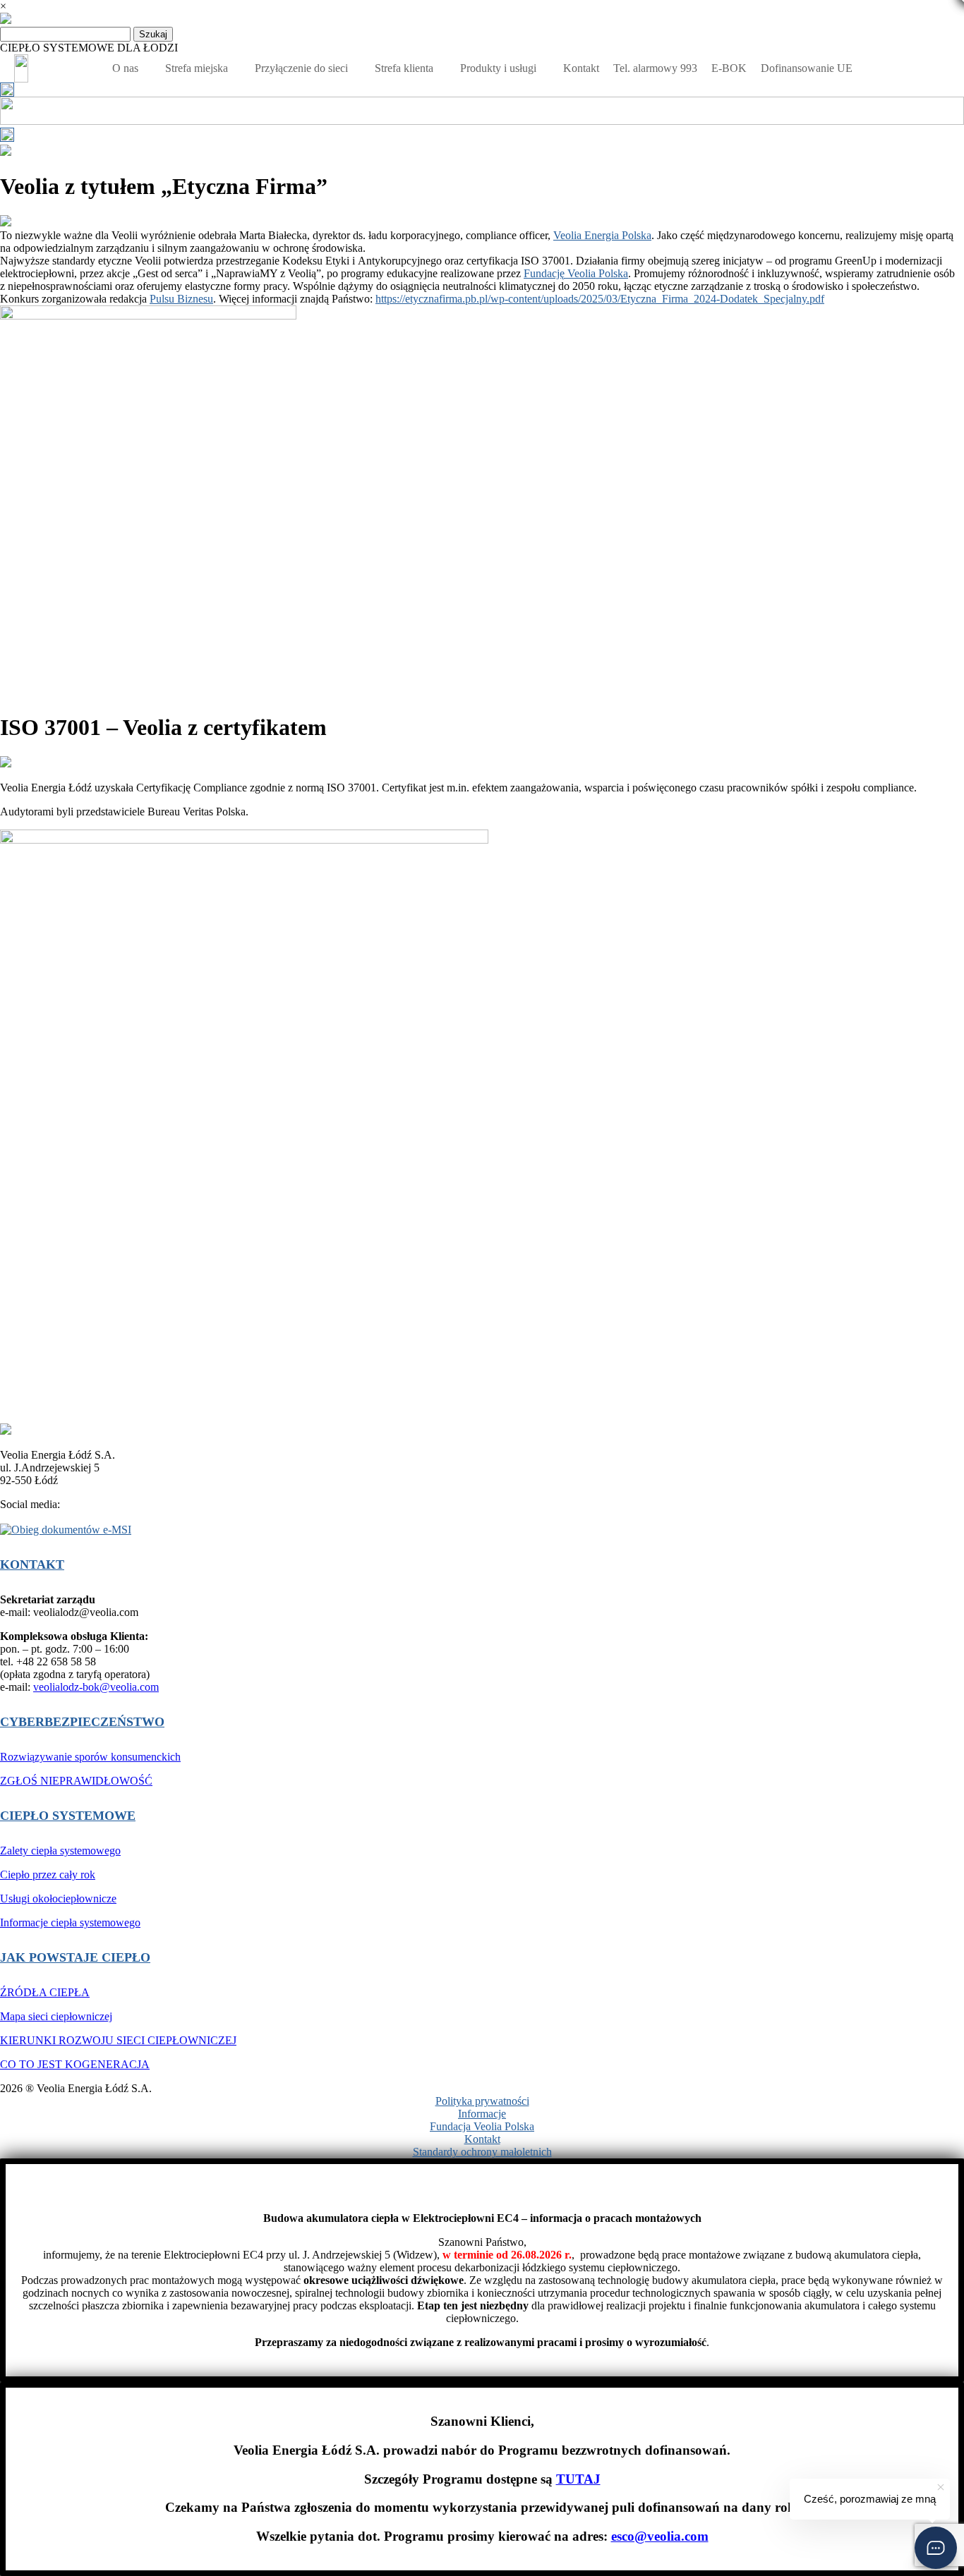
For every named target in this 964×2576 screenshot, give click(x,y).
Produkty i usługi (498, 68)
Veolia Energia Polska (602, 235)
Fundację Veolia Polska (576, 273)
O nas (125, 68)
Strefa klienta (404, 68)
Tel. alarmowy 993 (655, 68)
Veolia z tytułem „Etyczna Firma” (164, 186)
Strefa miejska (197, 68)
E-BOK (729, 68)
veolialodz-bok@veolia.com (96, 1687)
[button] (936, 2548)
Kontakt (581, 68)
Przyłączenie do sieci (301, 68)
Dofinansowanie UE (807, 68)
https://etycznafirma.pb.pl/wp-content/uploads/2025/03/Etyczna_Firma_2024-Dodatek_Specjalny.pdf (600, 299)
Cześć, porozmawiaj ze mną (870, 2499)
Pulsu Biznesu (181, 299)
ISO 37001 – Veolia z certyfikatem (163, 727)
